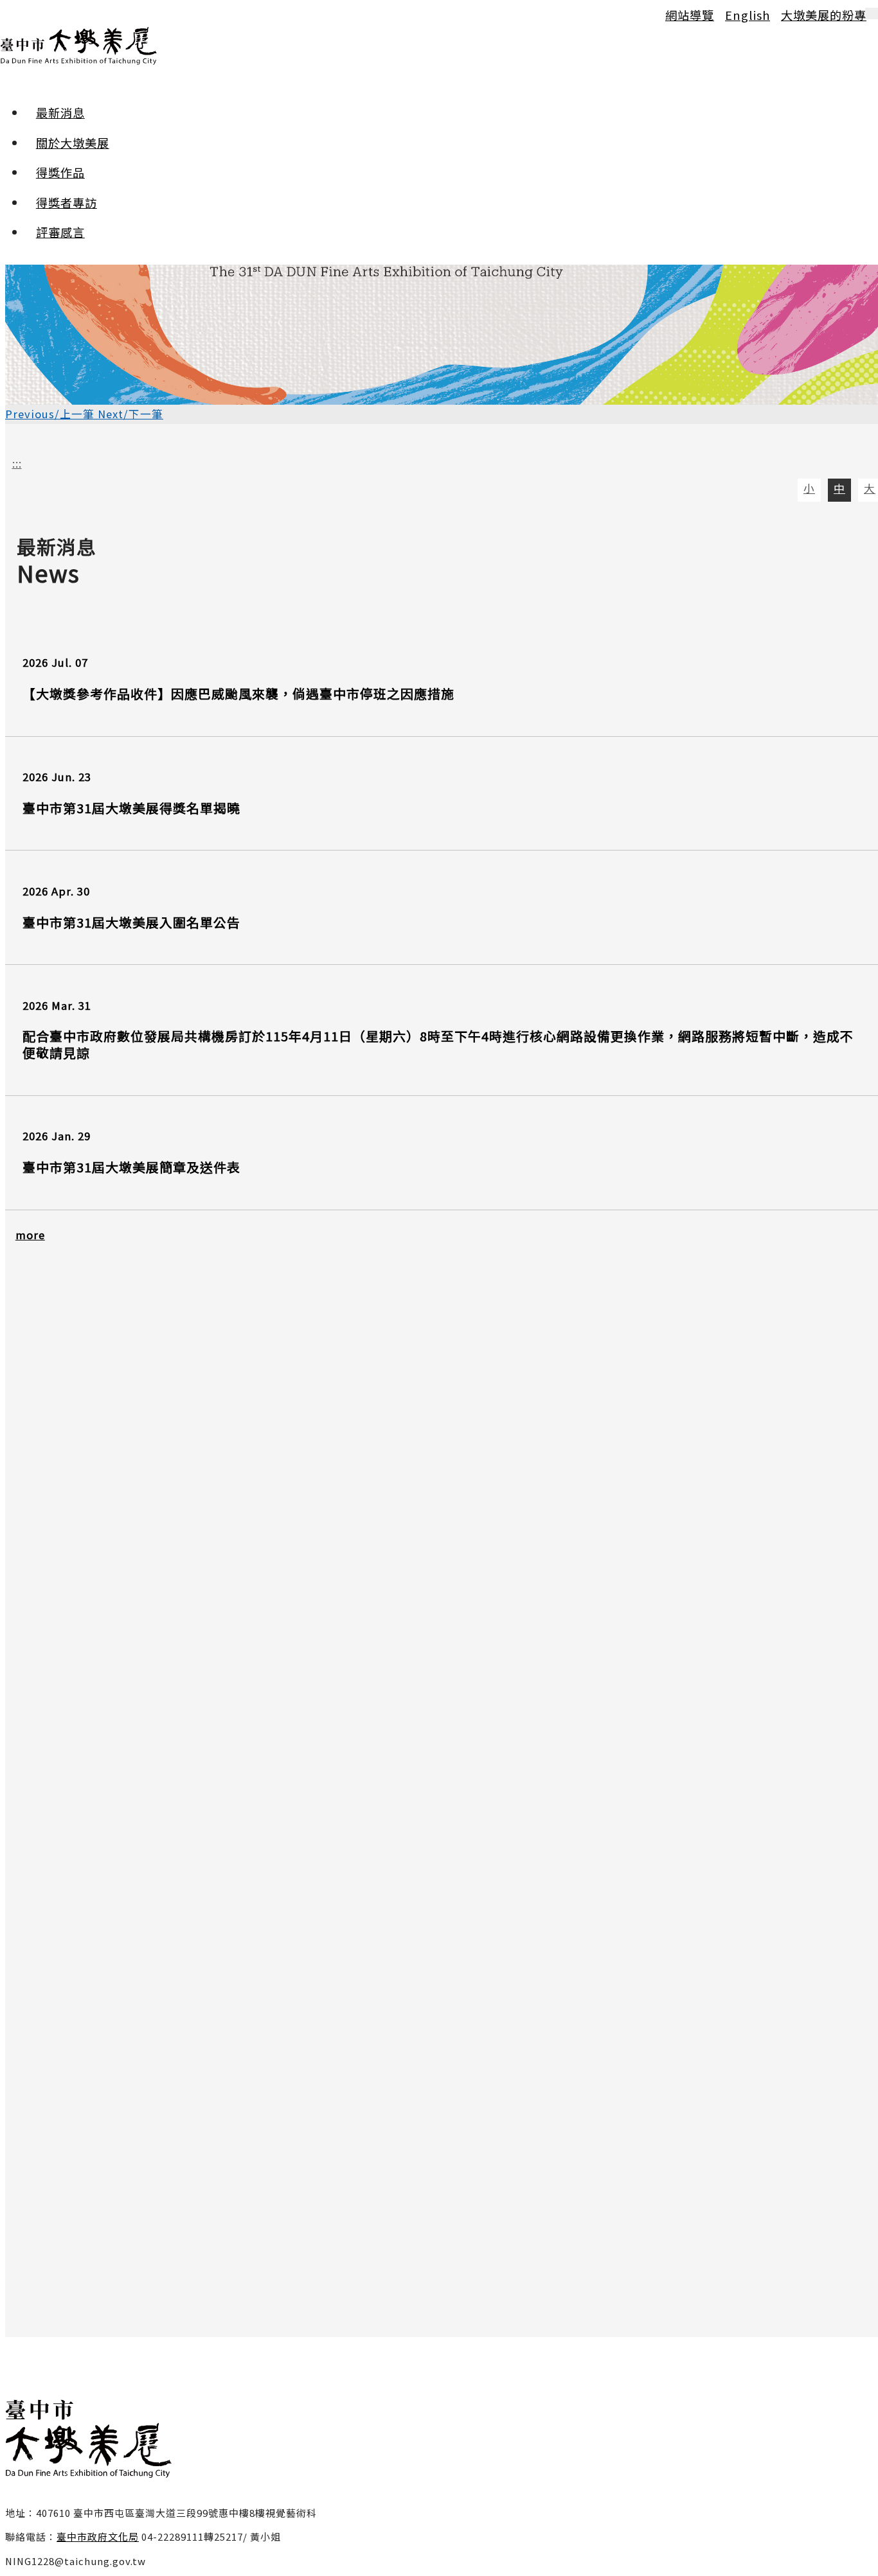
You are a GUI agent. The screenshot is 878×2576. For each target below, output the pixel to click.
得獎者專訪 (67, 202)
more (30, 1235)
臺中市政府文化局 (98, 2536)
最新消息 (60, 112)
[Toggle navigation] (872, 13)
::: (12, 14)
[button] (51, 414)
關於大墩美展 (73, 143)
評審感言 (60, 232)
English (748, 15)
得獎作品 (60, 172)
